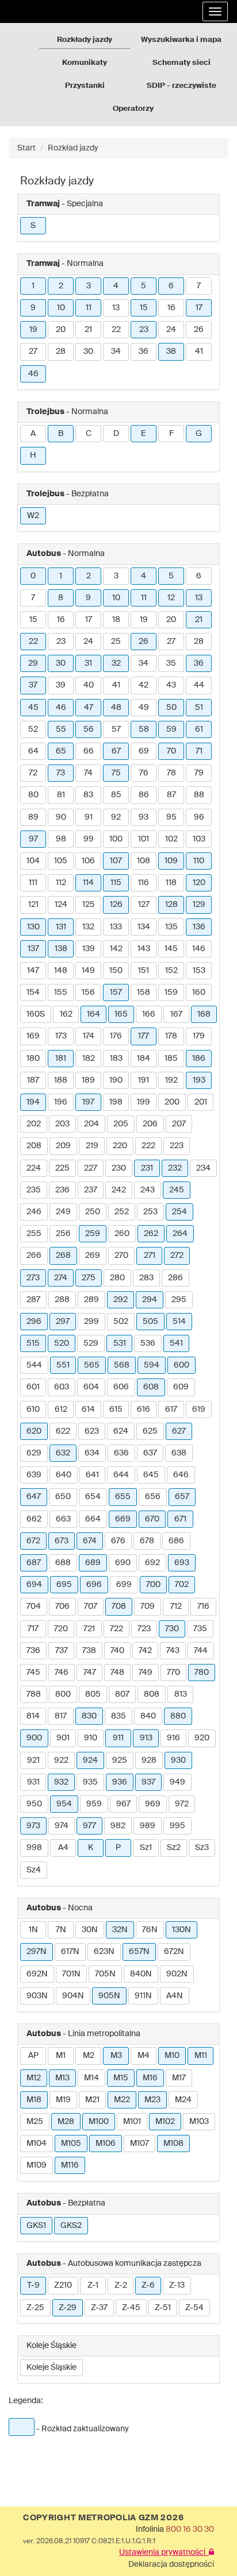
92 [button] (116, 817)
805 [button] (93, 1694)
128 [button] (171, 905)
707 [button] (91, 1606)
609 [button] (181, 1387)
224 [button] (34, 1168)
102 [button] (171, 839)
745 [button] (33, 1673)
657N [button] (139, 1952)
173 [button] (61, 1036)
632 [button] (63, 1453)
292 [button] (121, 1300)
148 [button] (61, 971)
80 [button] (33, 795)
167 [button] (176, 1014)
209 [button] (63, 1146)
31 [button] (88, 663)
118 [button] (171, 883)
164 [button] (93, 1014)
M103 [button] (199, 2122)
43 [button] (171, 685)
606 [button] (121, 1387)
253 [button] (150, 1212)
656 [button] (153, 1497)
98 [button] (61, 839)
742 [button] (145, 1651)
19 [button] (33, 330)
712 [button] (176, 1606)
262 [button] (151, 1234)
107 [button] (116, 861)
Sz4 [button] (34, 1870)
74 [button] (88, 773)
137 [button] (33, 949)
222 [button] (148, 1146)
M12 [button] (34, 2078)
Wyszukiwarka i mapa (181, 40)
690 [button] (123, 1563)
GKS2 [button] (71, 2226)
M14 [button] (91, 2078)
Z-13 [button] (177, 2285)
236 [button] (62, 1190)
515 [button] (33, 1343)
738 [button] (89, 1651)
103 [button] (199, 839)
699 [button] (124, 1585)
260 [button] (122, 1234)
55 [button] (61, 729)
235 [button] (34, 1190)
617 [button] (171, 1409)
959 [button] (94, 1804)
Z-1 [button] (93, 2285)
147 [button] (33, 971)
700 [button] (153, 1585)
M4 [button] (144, 2056)
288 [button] (62, 1300)
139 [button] (89, 949)
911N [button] (143, 1996)
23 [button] (144, 330)
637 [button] (150, 1453)
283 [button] (146, 1278)
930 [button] (178, 1760)
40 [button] (89, 685)
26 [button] (199, 330)
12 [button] (171, 598)
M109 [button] (37, 2165)
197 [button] (88, 1102)
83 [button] (88, 795)
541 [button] (176, 1343)
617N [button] (70, 1952)
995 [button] (177, 1826)
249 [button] (63, 1212)
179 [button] (199, 1036)
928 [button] (149, 1760)
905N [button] (109, 1996)
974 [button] (62, 1826)
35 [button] (171, 663)
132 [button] (88, 927)
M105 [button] (71, 2144)
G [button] (199, 434)
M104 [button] (37, 2144)
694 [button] (34, 1585)
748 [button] (117, 1673)
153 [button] (199, 971)
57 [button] (116, 729)
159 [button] (171, 992)
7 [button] (199, 286)
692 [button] (152, 1563)
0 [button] (33, 576)
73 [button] (61, 773)
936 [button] (120, 1782)
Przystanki (85, 86)
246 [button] (34, 1212)
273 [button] (33, 1278)
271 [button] (150, 1256)
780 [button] (202, 1673)
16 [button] (171, 308)
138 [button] (61, 949)
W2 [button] (33, 516)
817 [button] (61, 1716)
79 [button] (199, 773)
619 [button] (199, 1409)
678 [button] (147, 1541)
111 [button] (33, 883)
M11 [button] (201, 2056)
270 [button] (121, 1256)
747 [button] (90, 1673)
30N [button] (90, 1930)
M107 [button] (139, 2144)
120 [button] (199, 883)
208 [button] (34, 1146)
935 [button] (90, 1782)
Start (26, 148)
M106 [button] (106, 2144)
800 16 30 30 (190, 2529)
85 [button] (116, 795)
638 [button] (179, 1453)
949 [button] (177, 1782)
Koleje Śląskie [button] (51, 2368)
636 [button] (121, 1453)
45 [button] (33, 708)
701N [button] (71, 1974)
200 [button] (172, 1102)
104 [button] (33, 861)
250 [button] (93, 1212)
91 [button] (89, 817)
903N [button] (37, 1996)
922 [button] (61, 1760)
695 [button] (64, 1585)
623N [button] (104, 1952)
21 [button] (88, 330)
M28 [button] (66, 2122)
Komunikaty (85, 63)
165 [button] (121, 1014)
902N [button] (177, 1974)
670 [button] (152, 1519)
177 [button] (144, 1036)
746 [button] (62, 1673)
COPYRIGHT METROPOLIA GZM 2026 (103, 2518)
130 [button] (33, 927)
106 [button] (88, 861)
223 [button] (177, 1146)
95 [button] (171, 817)
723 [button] (144, 1629)
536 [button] (148, 1343)
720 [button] (61, 1629)
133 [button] (116, 927)
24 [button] (171, 330)
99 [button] (89, 839)
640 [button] (64, 1475)
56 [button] (89, 729)
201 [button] (201, 1102)
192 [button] (171, 1080)
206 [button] (150, 1124)
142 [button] (116, 949)
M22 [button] (122, 2100)
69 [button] (144, 751)
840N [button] (141, 1974)
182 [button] (89, 1059)
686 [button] (176, 1541)
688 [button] (63, 1563)
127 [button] (144, 905)
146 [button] (199, 949)
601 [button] (33, 1387)
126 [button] (116, 905)
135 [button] (171, 927)
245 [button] (177, 1190)
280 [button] (117, 1278)
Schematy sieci (181, 63)
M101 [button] (132, 2122)
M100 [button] (99, 2122)
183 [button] (116, 1059)
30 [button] (88, 352)
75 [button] (116, 773)
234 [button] (203, 1168)
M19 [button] (63, 2100)
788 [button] (34, 1694)
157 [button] (116, 992)
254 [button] (179, 1212)
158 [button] (144, 992)
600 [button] (181, 1365)
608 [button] (151, 1387)
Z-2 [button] (121, 2285)
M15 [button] (121, 2078)
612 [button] (61, 1409)
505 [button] (150, 1322)
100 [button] (116, 839)
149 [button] (88, 971)
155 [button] (61, 992)
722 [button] (116, 1629)
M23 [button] (152, 2100)
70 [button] (171, 751)
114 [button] (88, 883)
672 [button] (33, 1541)
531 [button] (120, 1343)
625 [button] (150, 1431)
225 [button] (62, 1168)
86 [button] (144, 795)
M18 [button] (34, 2100)
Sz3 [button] (202, 1848)
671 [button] (180, 1519)
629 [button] (34, 1453)
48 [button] (116, 708)
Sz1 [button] (146, 1848)
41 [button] (199, 352)
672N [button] (174, 1952)
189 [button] (88, 1080)
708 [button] (119, 1606)
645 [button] (151, 1475)
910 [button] (91, 1738)
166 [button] (149, 1014)
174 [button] (89, 1036)
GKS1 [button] (36, 2226)
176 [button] (116, 1036)
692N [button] (37, 1974)
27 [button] (33, 352)
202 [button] (34, 1124)
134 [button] (144, 927)
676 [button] (118, 1541)
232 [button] (175, 1168)
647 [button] (34, 1497)
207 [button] (179, 1124)
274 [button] (61, 1278)
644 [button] (121, 1475)
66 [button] (89, 751)
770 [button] (173, 1673)
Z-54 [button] (194, 2308)
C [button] (89, 434)
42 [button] (144, 685)
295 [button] (179, 1300)
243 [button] (148, 1190)
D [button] (116, 434)
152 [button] (171, 971)
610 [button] (33, 1409)
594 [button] (152, 1365)
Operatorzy (133, 109)
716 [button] (203, 1606)
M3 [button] (116, 2056)
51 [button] (199, 708)
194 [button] (33, 1102)
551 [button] (63, 1365)
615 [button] (116, 1409)
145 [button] (171, 949)
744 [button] (201, 1651)
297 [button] (63, 1322)
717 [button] (33, 1629)
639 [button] (34, 1475)
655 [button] (123, 1497)
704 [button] (34, 1606)
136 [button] (199, 927)
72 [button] (33, 773)
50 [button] (171, 708)
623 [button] (92, 1431)
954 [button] (64, 1804)
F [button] (171, 434)
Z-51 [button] (163, 2308)
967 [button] (123, 1804)
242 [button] (119, 1190)
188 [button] (61, 1080)
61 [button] (199, 729)
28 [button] (61, 352)
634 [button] (92, 1453)
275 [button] (89, 1278)
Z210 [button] (63, 2285)
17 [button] (199, 308)
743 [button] (173, 1651)
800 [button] (63, 1694)
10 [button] (61, 308)
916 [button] (173, 1738)
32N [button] (120, 1930)
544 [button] (34, 1365)
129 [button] (199, 905)
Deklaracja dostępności (171, 2565)
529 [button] (91, 1343)
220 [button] (120, 1146)
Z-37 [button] (99, 2308)
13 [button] (116, 308)
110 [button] (199, 861)
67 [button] (116, 751)
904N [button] (73, 1996)
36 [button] (144, 352)
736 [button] (33, 1651)
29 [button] (33, 663)
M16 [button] (150, 2078)
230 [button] (119, 1168)
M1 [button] (61, 2056)
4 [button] (116, 286)
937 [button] (148, 1782)
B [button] (61, 434)
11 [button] (89, 308)
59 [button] (171, 729)
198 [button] (116, 1102)
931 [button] (33, 1782)
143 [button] (144, 949)
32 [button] (116, 663)
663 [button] (63, 1519)
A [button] (33, 434)
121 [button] (33, 905)
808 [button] (152, 1694)
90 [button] (61, 817)
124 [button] (61, 905)
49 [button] (144, 708)
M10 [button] (172, 2056)
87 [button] (171, 795)
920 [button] (202, 1738)
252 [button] (122, 1212)
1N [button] (33, 1930)
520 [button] (62, 1343)
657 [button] (182, 1497)
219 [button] (92, 1146)
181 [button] (61, 1059)
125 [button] (89, 905)
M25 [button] (35, 2122)
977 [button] (89, 1826)
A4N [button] (175, 1996)
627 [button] (179, 1431)
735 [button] (200, 1629)
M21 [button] (92, 2100)
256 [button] (63, 1234)
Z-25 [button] (35, 2308)
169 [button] (33, 1036)
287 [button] (33, 1300)
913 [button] (146, 1738)
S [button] (33, 226)
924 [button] (90, 1760)
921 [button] (33, 1760)
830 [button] (89, 1716)
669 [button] (123, 1519)
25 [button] (116, 642)
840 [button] (148, 1716)
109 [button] (171, 861)
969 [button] (153, 1804)
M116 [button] (70, 2165)
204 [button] (91, 1124)
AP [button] (33, 2056)
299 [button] (91, 1322)
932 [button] (61, 1782)
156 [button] (88, 992)
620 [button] (34, 1431)
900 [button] (34, 1738)
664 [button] (93, 1519)
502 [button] (121, 1322)
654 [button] (93, 1497)
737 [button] (62, 1651)
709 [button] (148, 1606)
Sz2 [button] (174, 1848)
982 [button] (118, 1826)
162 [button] (66, 1014)
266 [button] (34, 1256)
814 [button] (33, 1716)
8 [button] (61, 598)
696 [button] (94, 1585)
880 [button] (178, 1716)
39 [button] (61, 685)
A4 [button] (63, 1848)
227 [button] (91, 1168)
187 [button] (33, 1080)
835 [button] (118, 1716)
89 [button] (33, 817)
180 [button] (33, 1059)
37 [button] (33, 685)
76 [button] (144, 773)
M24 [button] (183, 2100)
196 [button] (61, 1102)
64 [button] (33, 751)
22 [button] (116, 330)
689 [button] (93, 1563)
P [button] (118, 1848)
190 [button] (116, 1080)
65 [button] (61, 751)
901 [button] (63, 1738)
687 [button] (34, 1563)
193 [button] (199, 1080)
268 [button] (63, 1256)
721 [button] (89, 1629)
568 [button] (122, 1365)
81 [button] (61, 795)
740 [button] (117, 1651)
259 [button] (93, 1234)
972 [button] (182, 1804)
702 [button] (182, 1585)
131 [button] (61, 927)
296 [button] (34, 1322)
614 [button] (88, 1409)
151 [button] (144, 971)
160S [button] (36, 1014)
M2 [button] (89, 2056)
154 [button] (33, 992)
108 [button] (144, 861)
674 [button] (90, 1541)
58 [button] (144, 729)
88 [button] (199, 795)
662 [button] (34, 1519)
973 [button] (33, 1826)
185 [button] (171, 1059)
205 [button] (121, 1124)
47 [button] (89, 708)
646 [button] (181, 1475)
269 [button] (93, 1256)
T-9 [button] (33, 2285)
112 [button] (61, 883)
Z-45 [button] (131, 2308)
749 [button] (146, 1673)
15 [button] (144, 308)
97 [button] (33, 839)
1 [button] (33, 286)
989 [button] (148, 1826)
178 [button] (171, 1036)
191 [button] (144, 1080)
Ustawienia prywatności (164, 2552)
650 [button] (63, 1497)
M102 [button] (165, 2122)
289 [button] (91, 1300)
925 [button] (120, 1760)
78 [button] (171, 773)
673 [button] (62, 1541)
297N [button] (37, 1952)
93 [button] (144, 817)
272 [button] (177, 1256)
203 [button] (62, 1124)
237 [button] (91, 1190)
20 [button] (61, 330)
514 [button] (179, 1322)
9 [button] (33, 308)
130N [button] (181, 1930)
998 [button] (34, 1848)
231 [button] (147, 1168)
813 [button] (181, 1694)
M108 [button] (173, 2144)
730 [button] (172, 1629)
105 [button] (61, 861)
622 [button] (63, 1431)
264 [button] (180, 1234)
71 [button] (199, 751)
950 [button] (34, 1804)
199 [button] (144, 1102)
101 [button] (144, 839)
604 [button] (91, 1387)
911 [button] (118, 1738)
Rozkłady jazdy (85, 40)
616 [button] (144, 1409)
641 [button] (92, 1475)
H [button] (33, 455)
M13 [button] (62, 2078)
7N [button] (61, 1930)
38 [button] (171, 352)
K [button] (91, 1848)
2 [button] (61, 286)
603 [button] (62, 1387)
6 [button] (171, 286)
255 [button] (34, 1234)
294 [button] (150, 1300)
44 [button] (199, 685)
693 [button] (182, 1563)
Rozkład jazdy (73, 148)
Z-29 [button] (68, 2308)
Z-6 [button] (148, 2285)
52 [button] (33, 729)
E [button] (144, 434)
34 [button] (116, 352)
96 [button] (199, 817)
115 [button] (116, 883)
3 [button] (89, 286)
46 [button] (33, 374)
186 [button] (199, 1059)
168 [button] (204, 1014)
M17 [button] (179, 2078)
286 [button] (175, 1278)
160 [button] (199, 992)
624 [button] (121, 1431)
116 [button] (144, 883)
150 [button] (116, 971)
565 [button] (92, 1365)
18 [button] (116, 620)
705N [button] (105, 1974)
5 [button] (144, 286)
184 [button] (144, 1059)
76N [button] (150, 1930)
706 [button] (62, 1606)
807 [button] (122, 1694)
